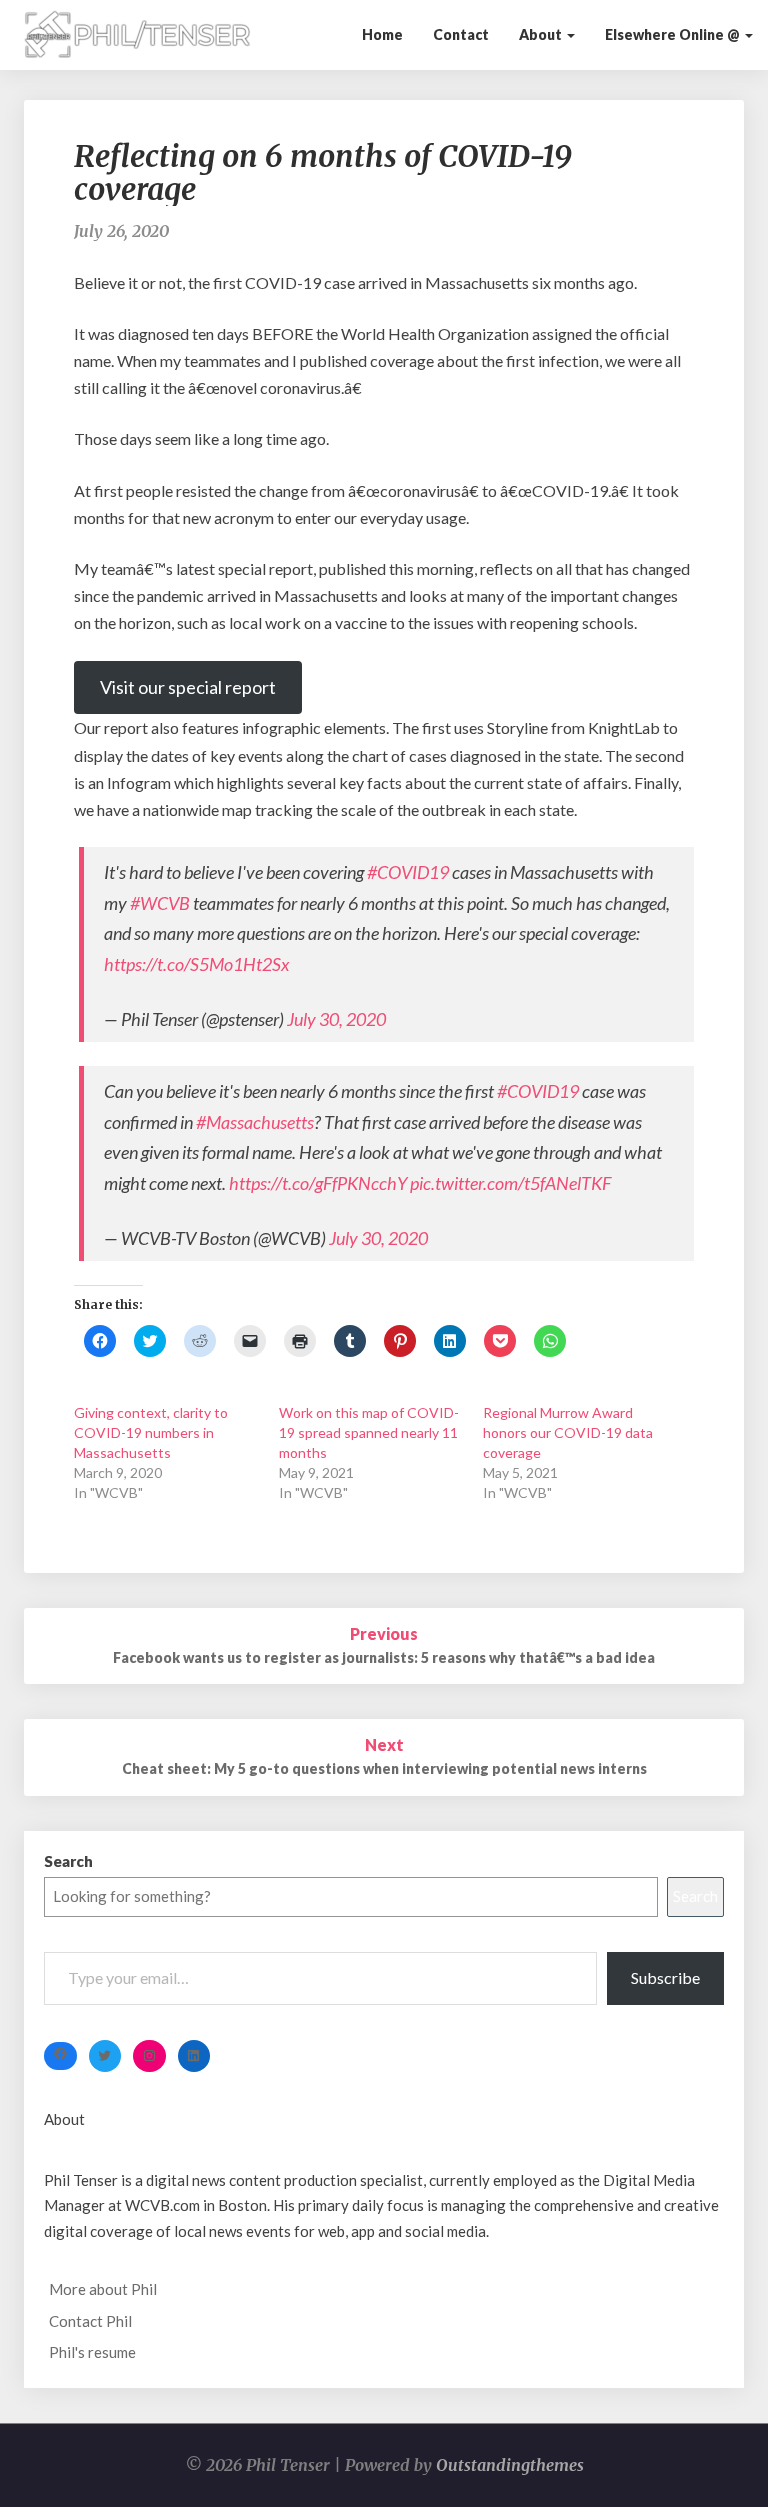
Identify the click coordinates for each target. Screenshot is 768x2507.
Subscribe (665, 1977)
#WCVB (160, 903)
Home (382, 34)
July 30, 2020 (336, 1019)
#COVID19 (408, 872)
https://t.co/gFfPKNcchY (318, 1183)
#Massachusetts (255, 1122)
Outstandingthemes (510, 2465)
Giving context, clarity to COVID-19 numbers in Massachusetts (151, 1432)
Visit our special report (188, 687)
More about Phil (103, 2289)
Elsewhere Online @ (674, 34)
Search (68, 1861)
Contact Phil (90, 2321)
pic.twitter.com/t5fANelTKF (510, 1183)
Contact (461, 34)
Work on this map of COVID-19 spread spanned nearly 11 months (369, 1432)
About (542, 34)
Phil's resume (92, 2352)
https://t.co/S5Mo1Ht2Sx (196, 964)
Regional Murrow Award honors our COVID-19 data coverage (568, 1432)
